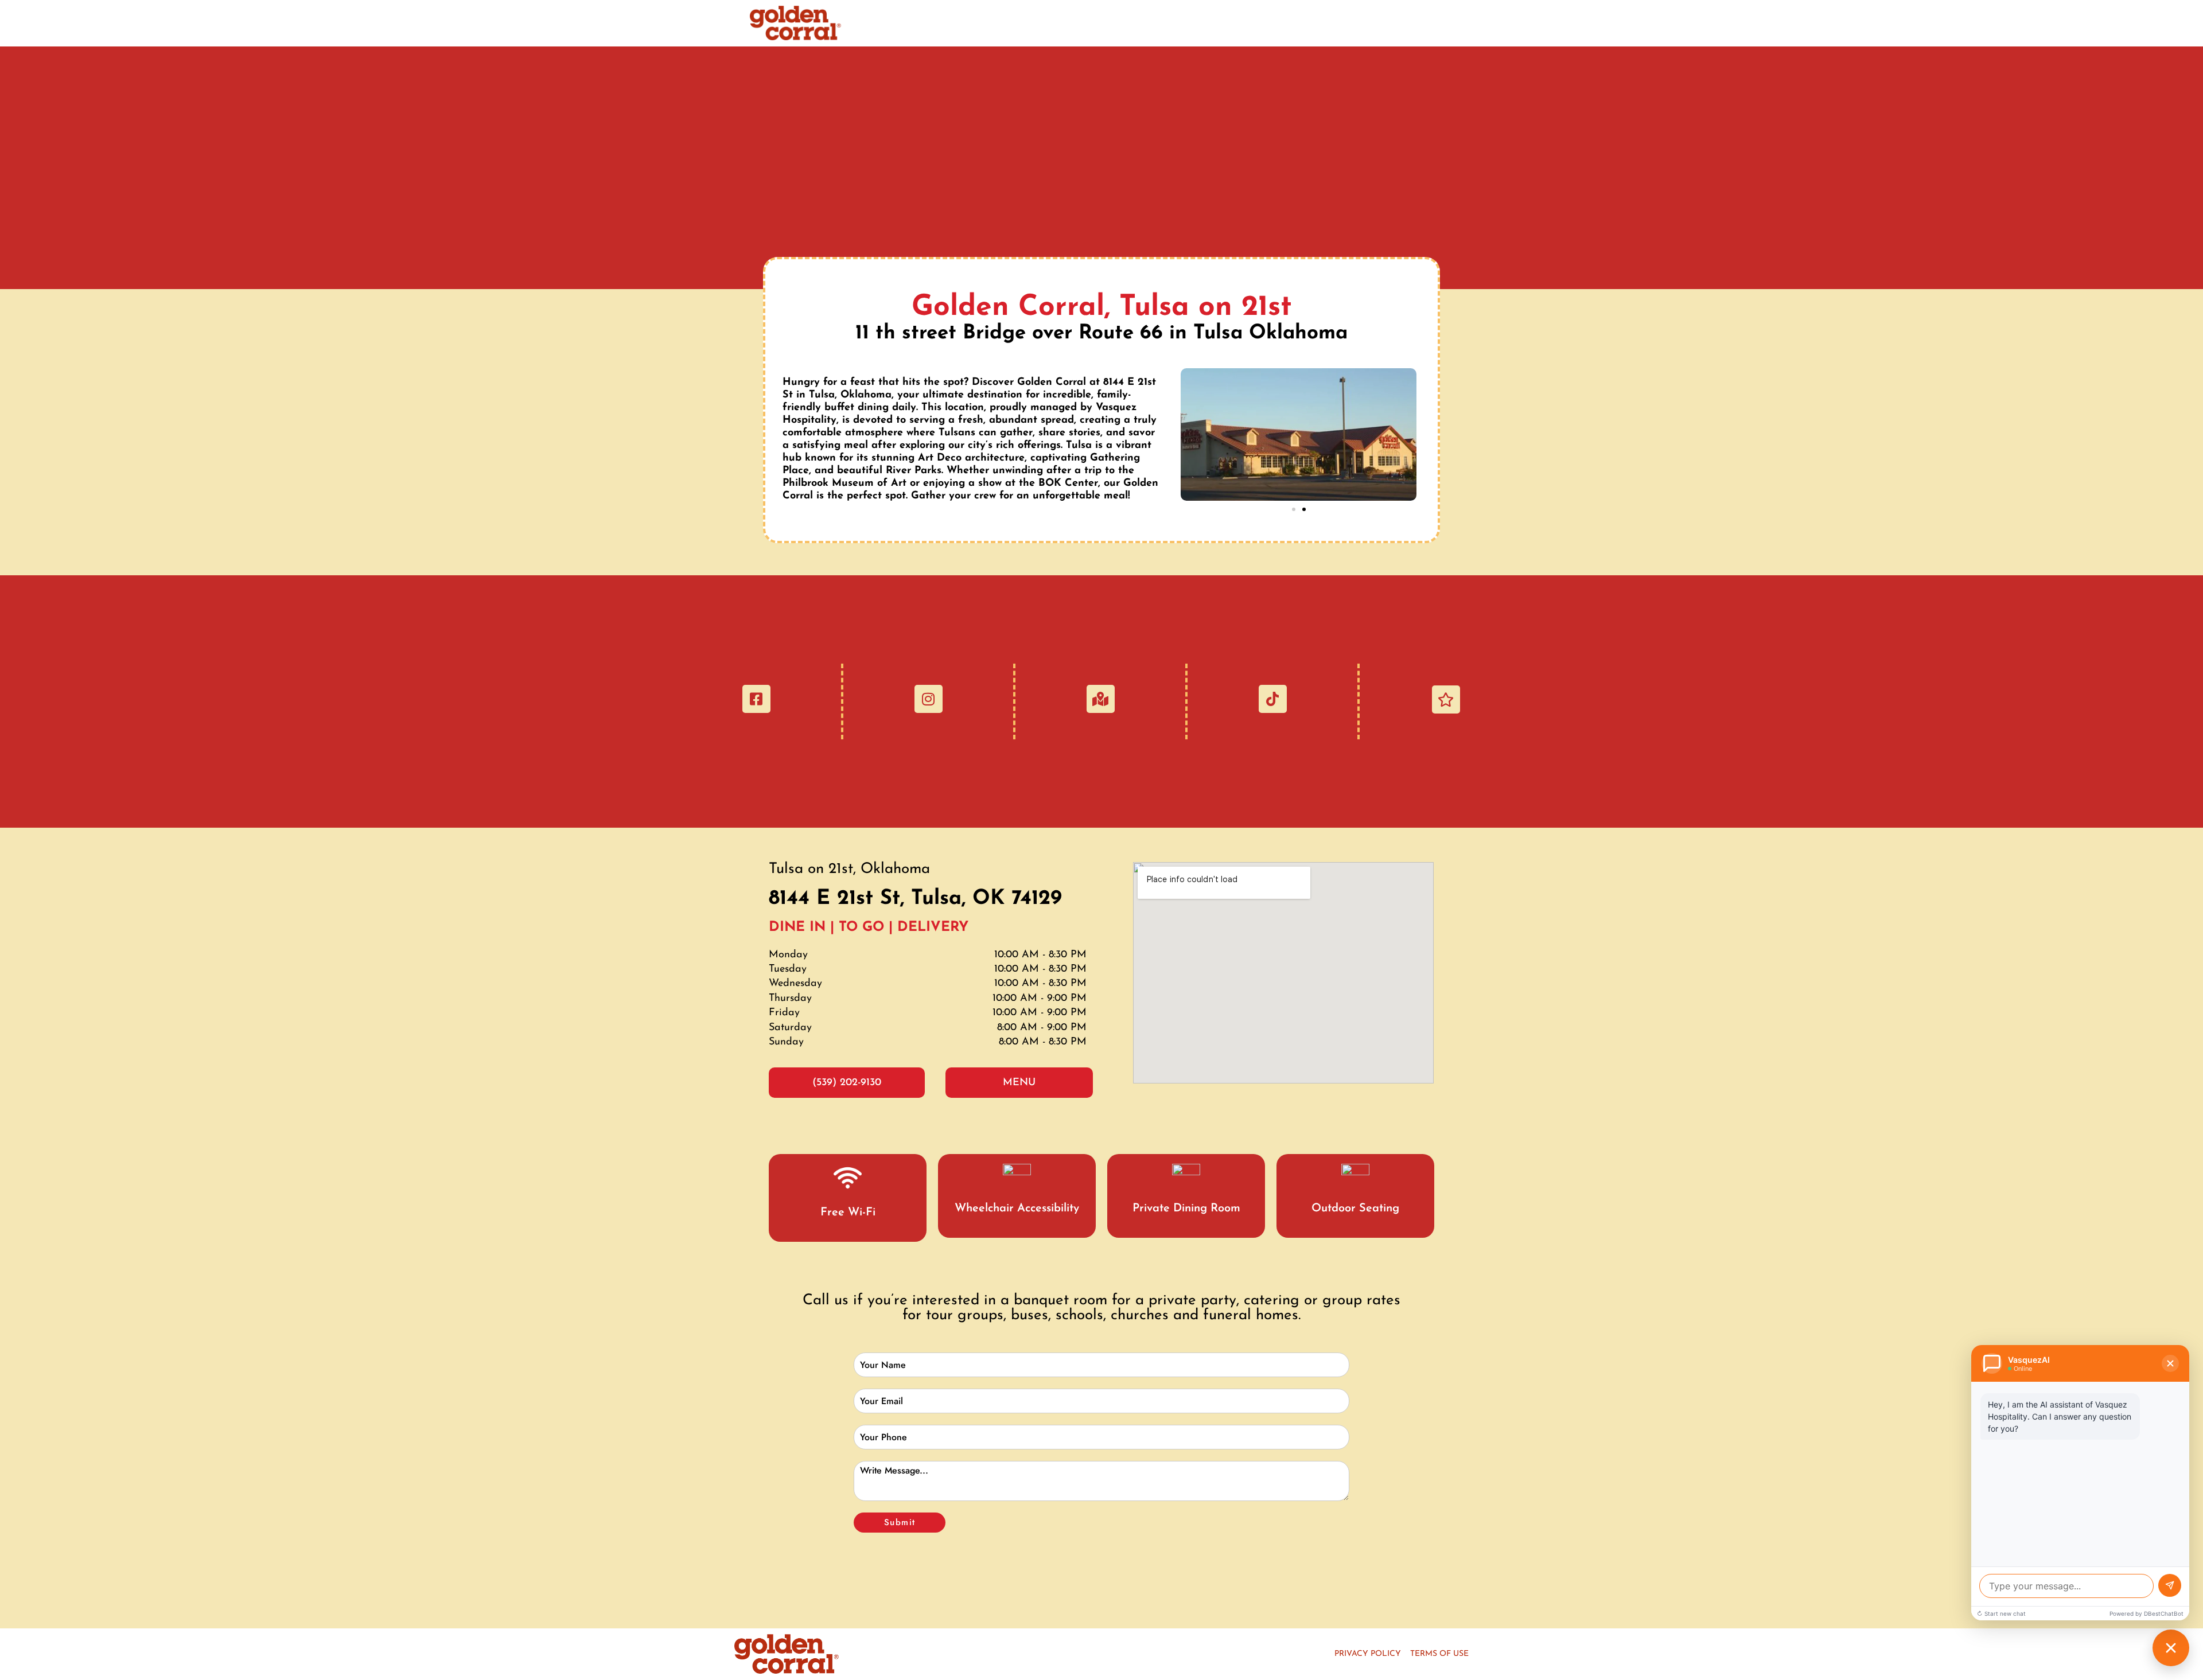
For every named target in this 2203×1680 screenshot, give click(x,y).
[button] (1294, 509)
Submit (900, 1522)
